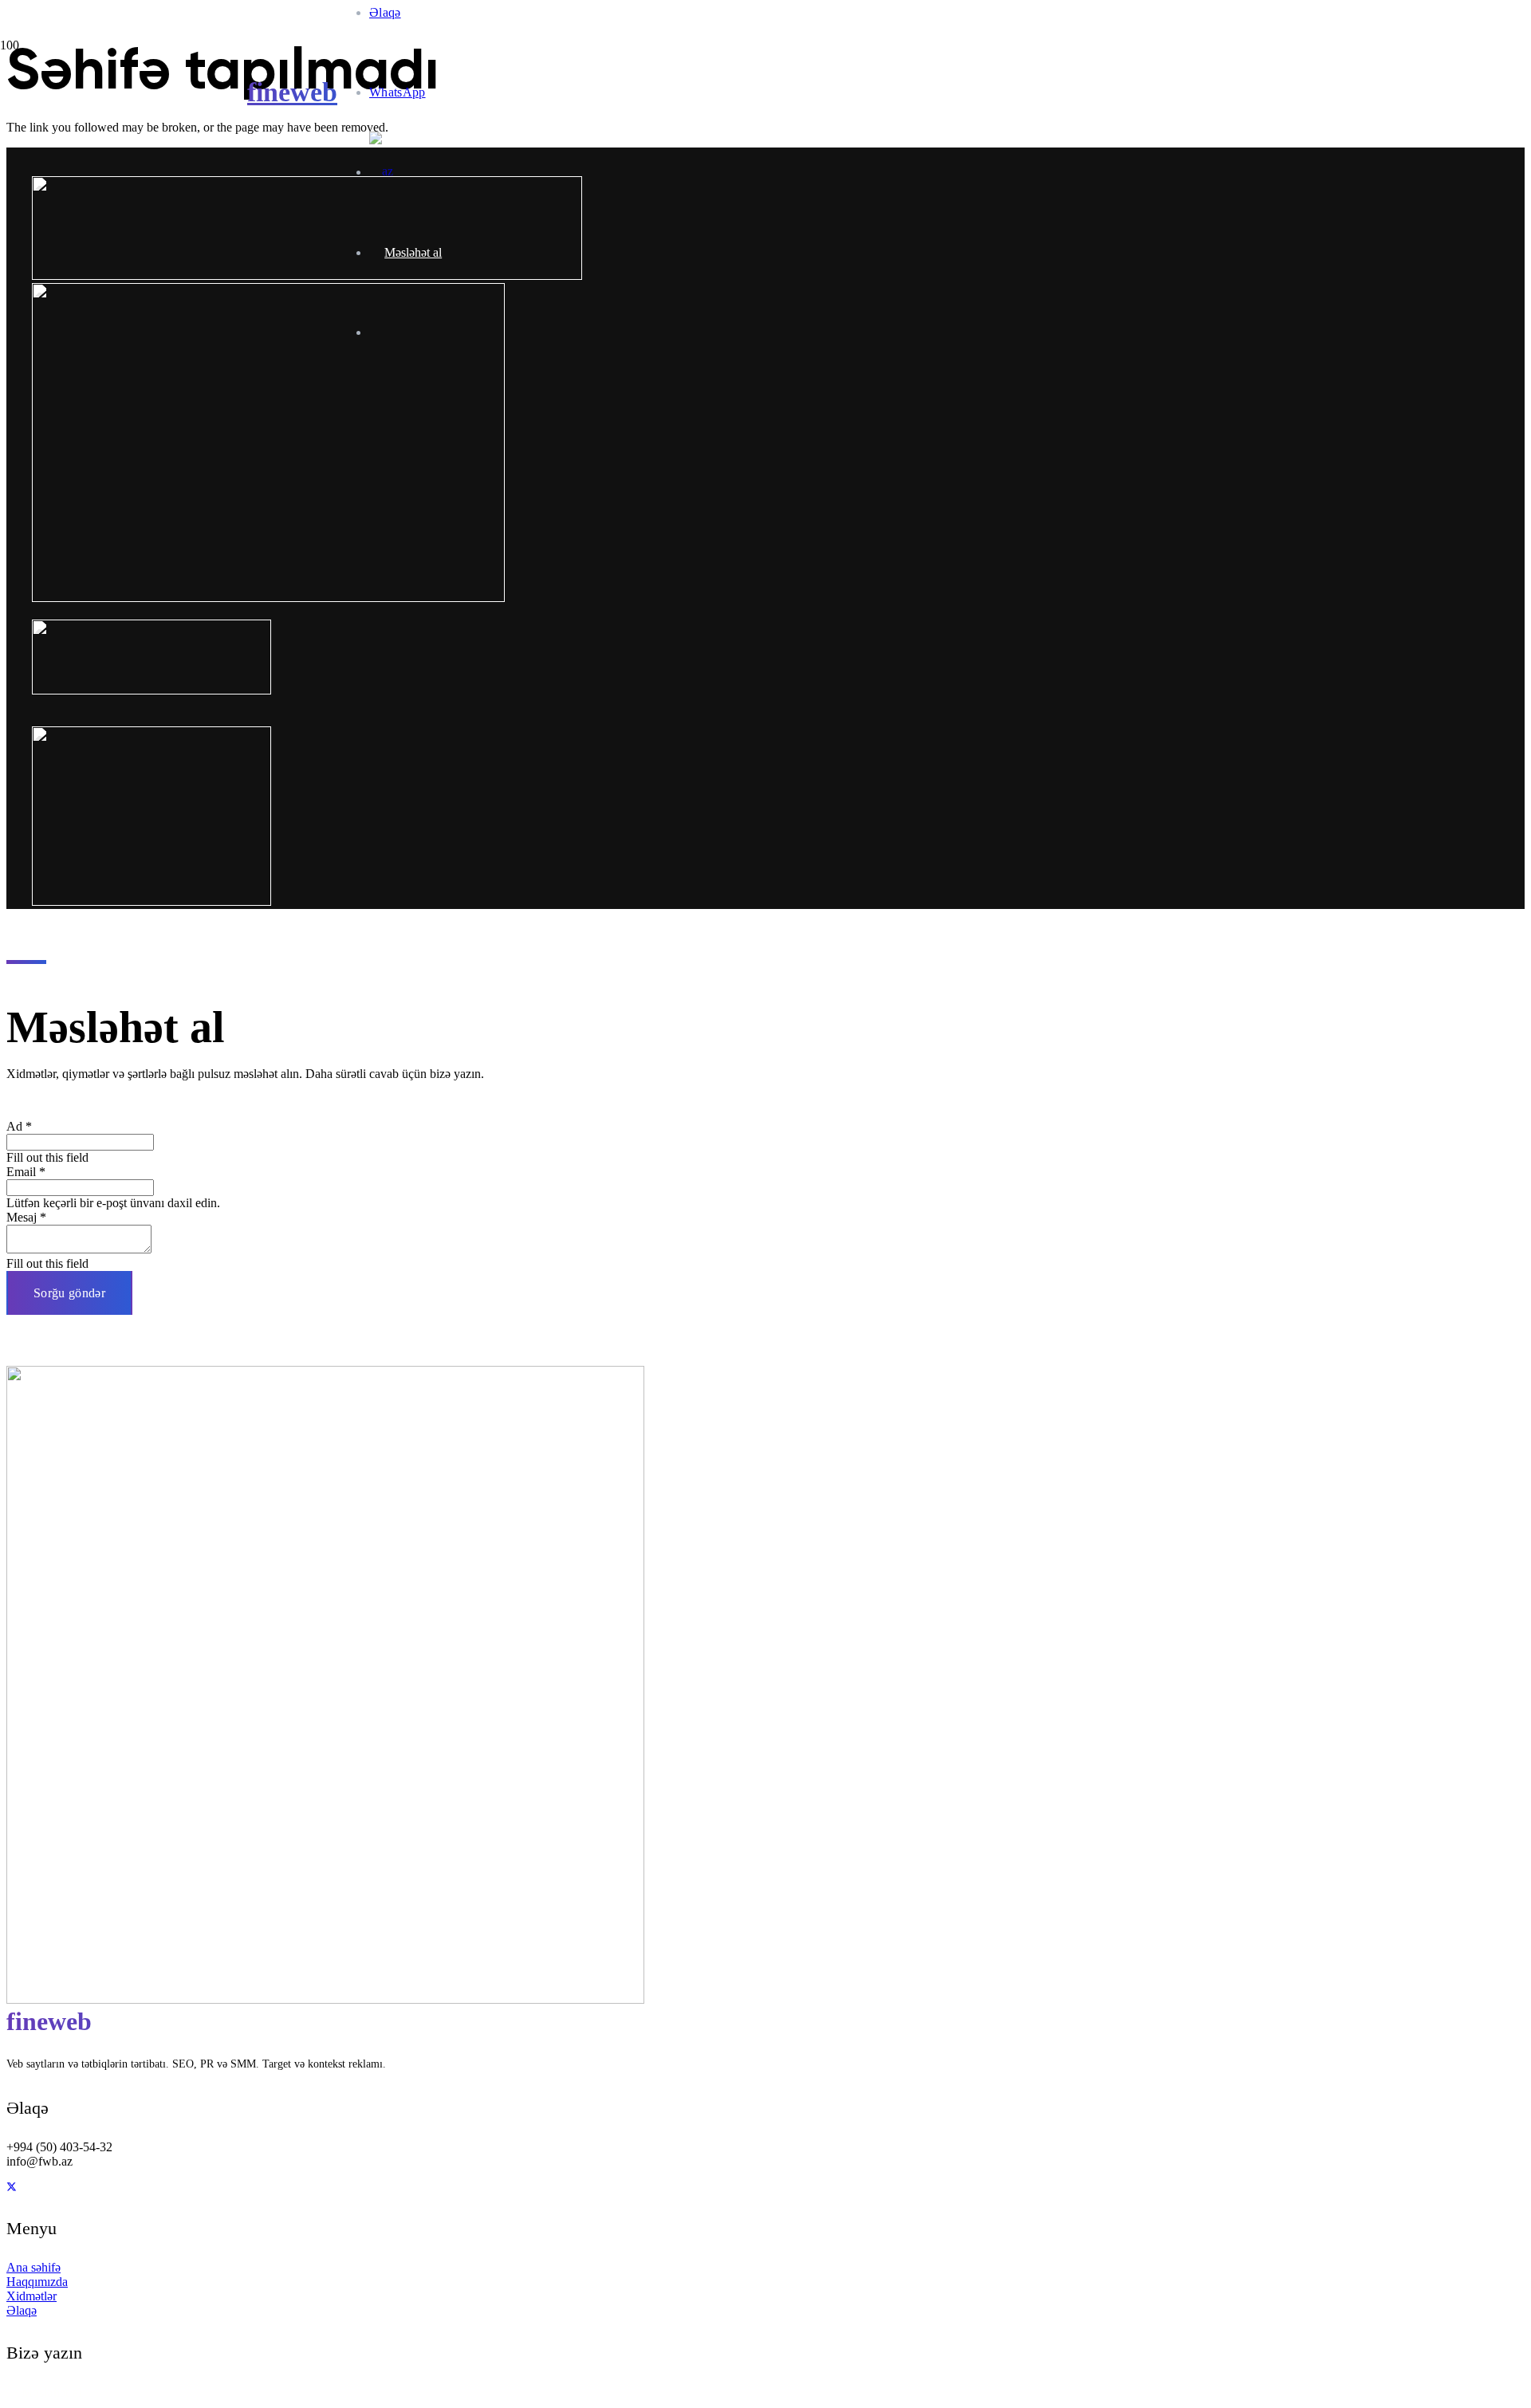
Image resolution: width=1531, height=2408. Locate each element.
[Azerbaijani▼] (389, 172)
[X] (12, 2187)
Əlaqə (22, 2310)
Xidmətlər (31, 2296)
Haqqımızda (37, 2282)
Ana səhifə (33, 2267)
